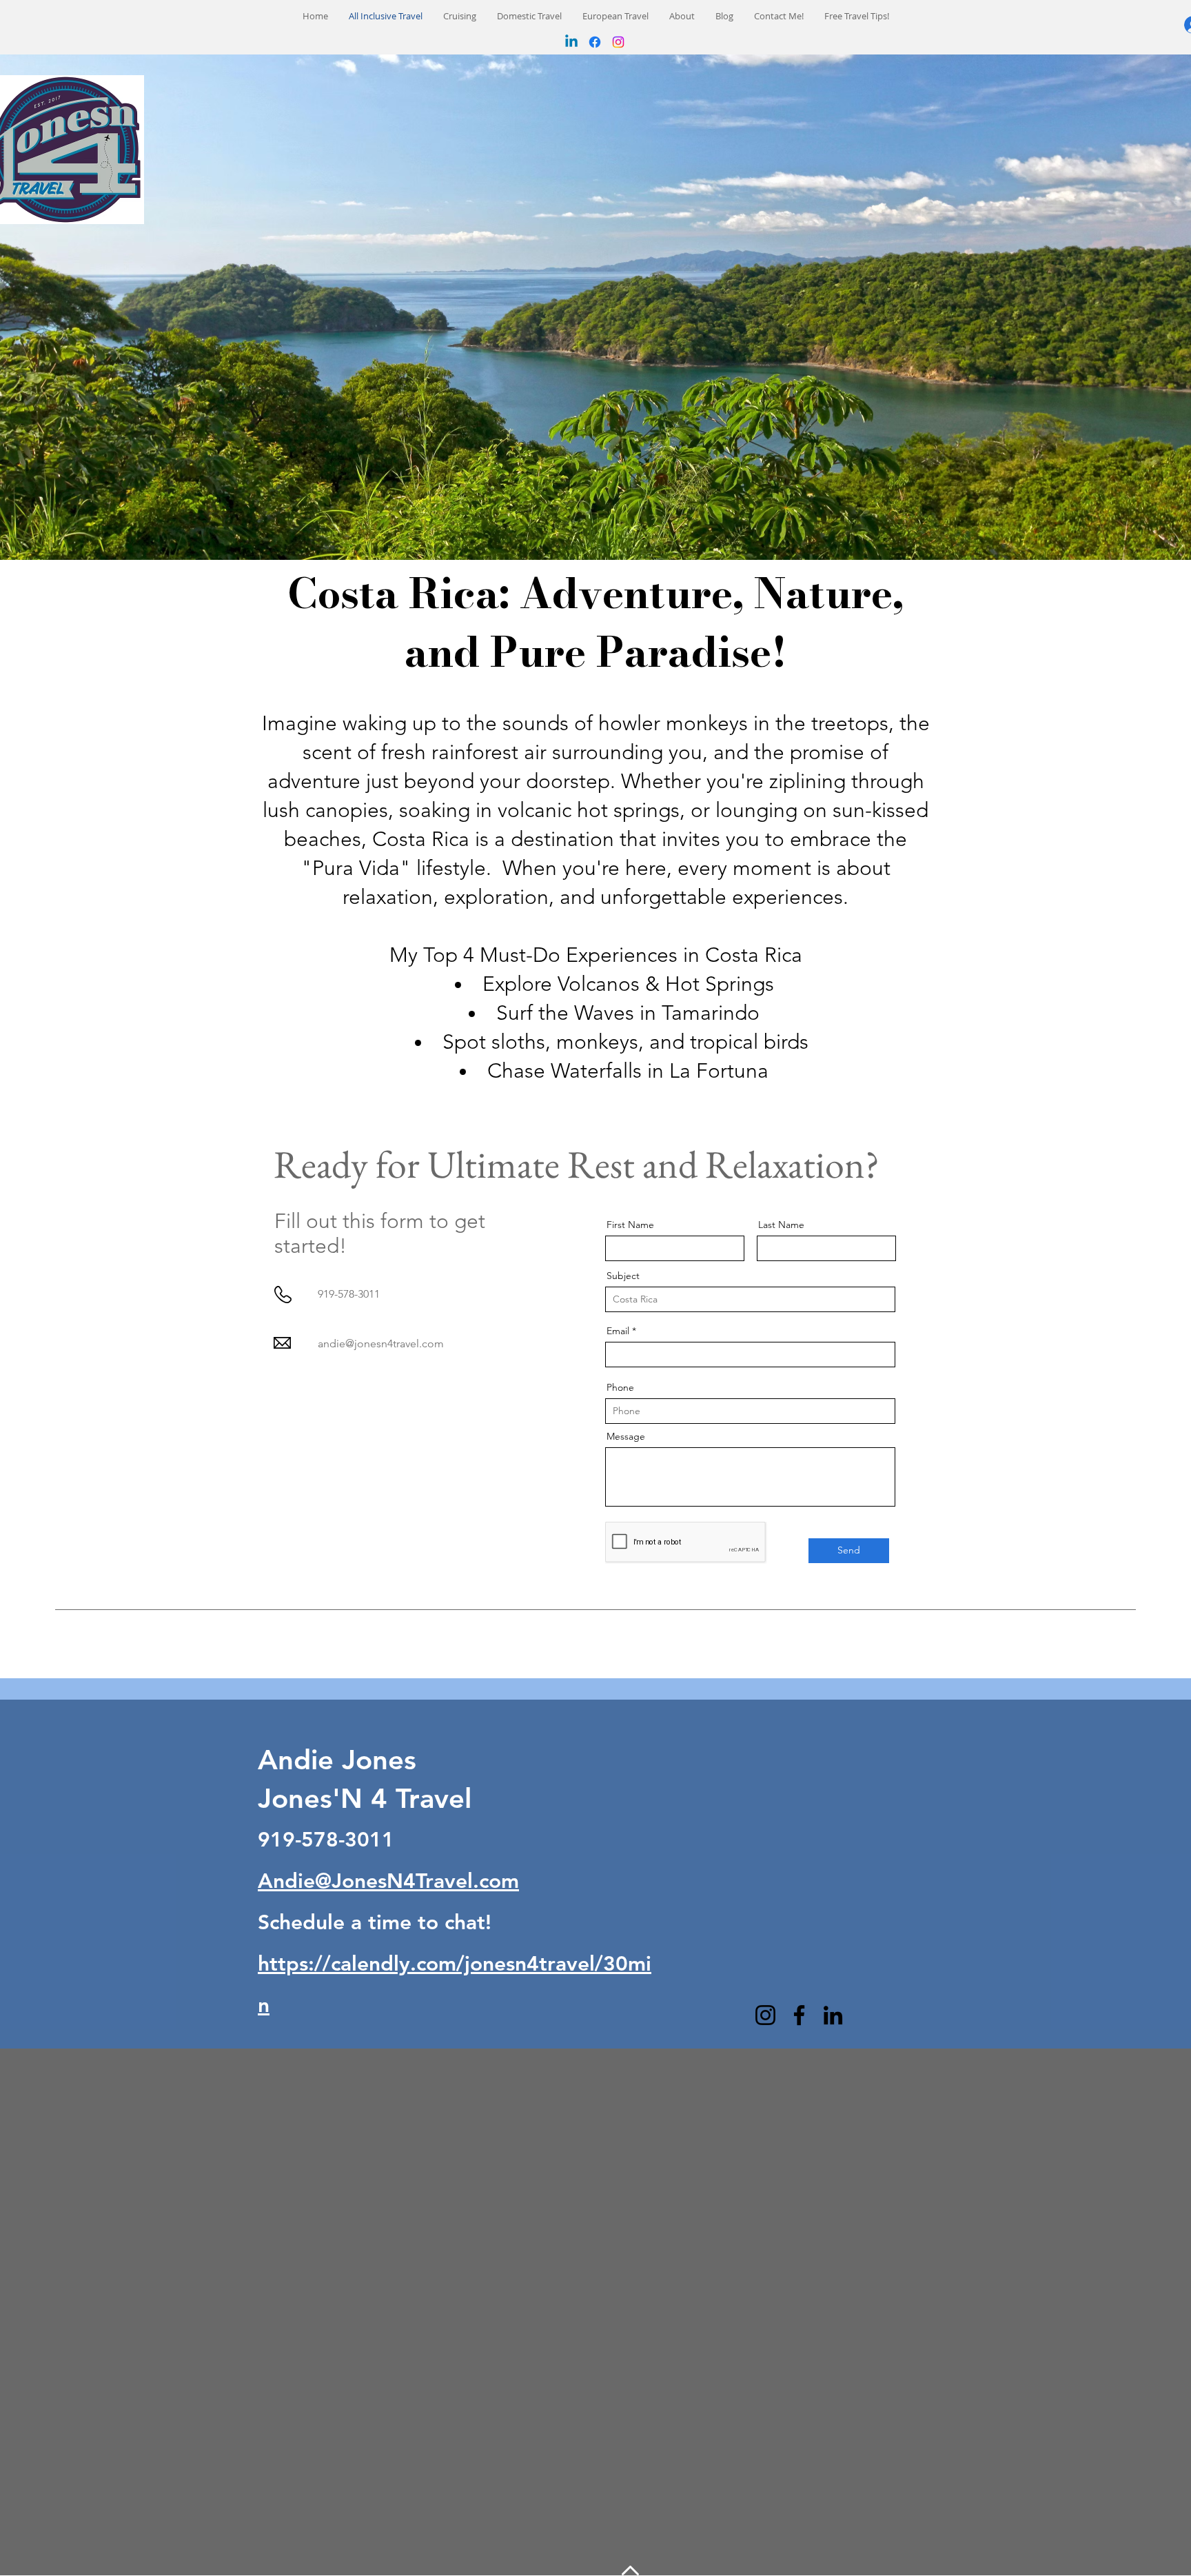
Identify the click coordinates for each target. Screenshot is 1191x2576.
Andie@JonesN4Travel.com (388, 1881)
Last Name (781, 1225)
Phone (620, 1387)
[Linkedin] (571, 42)
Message (626, 1436)
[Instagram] (618, 42)
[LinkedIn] (833, 2015)
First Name (630, 1225)
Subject (623, 1276)
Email (618, 1331)
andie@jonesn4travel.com (381, 1344)
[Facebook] (595, 42)
